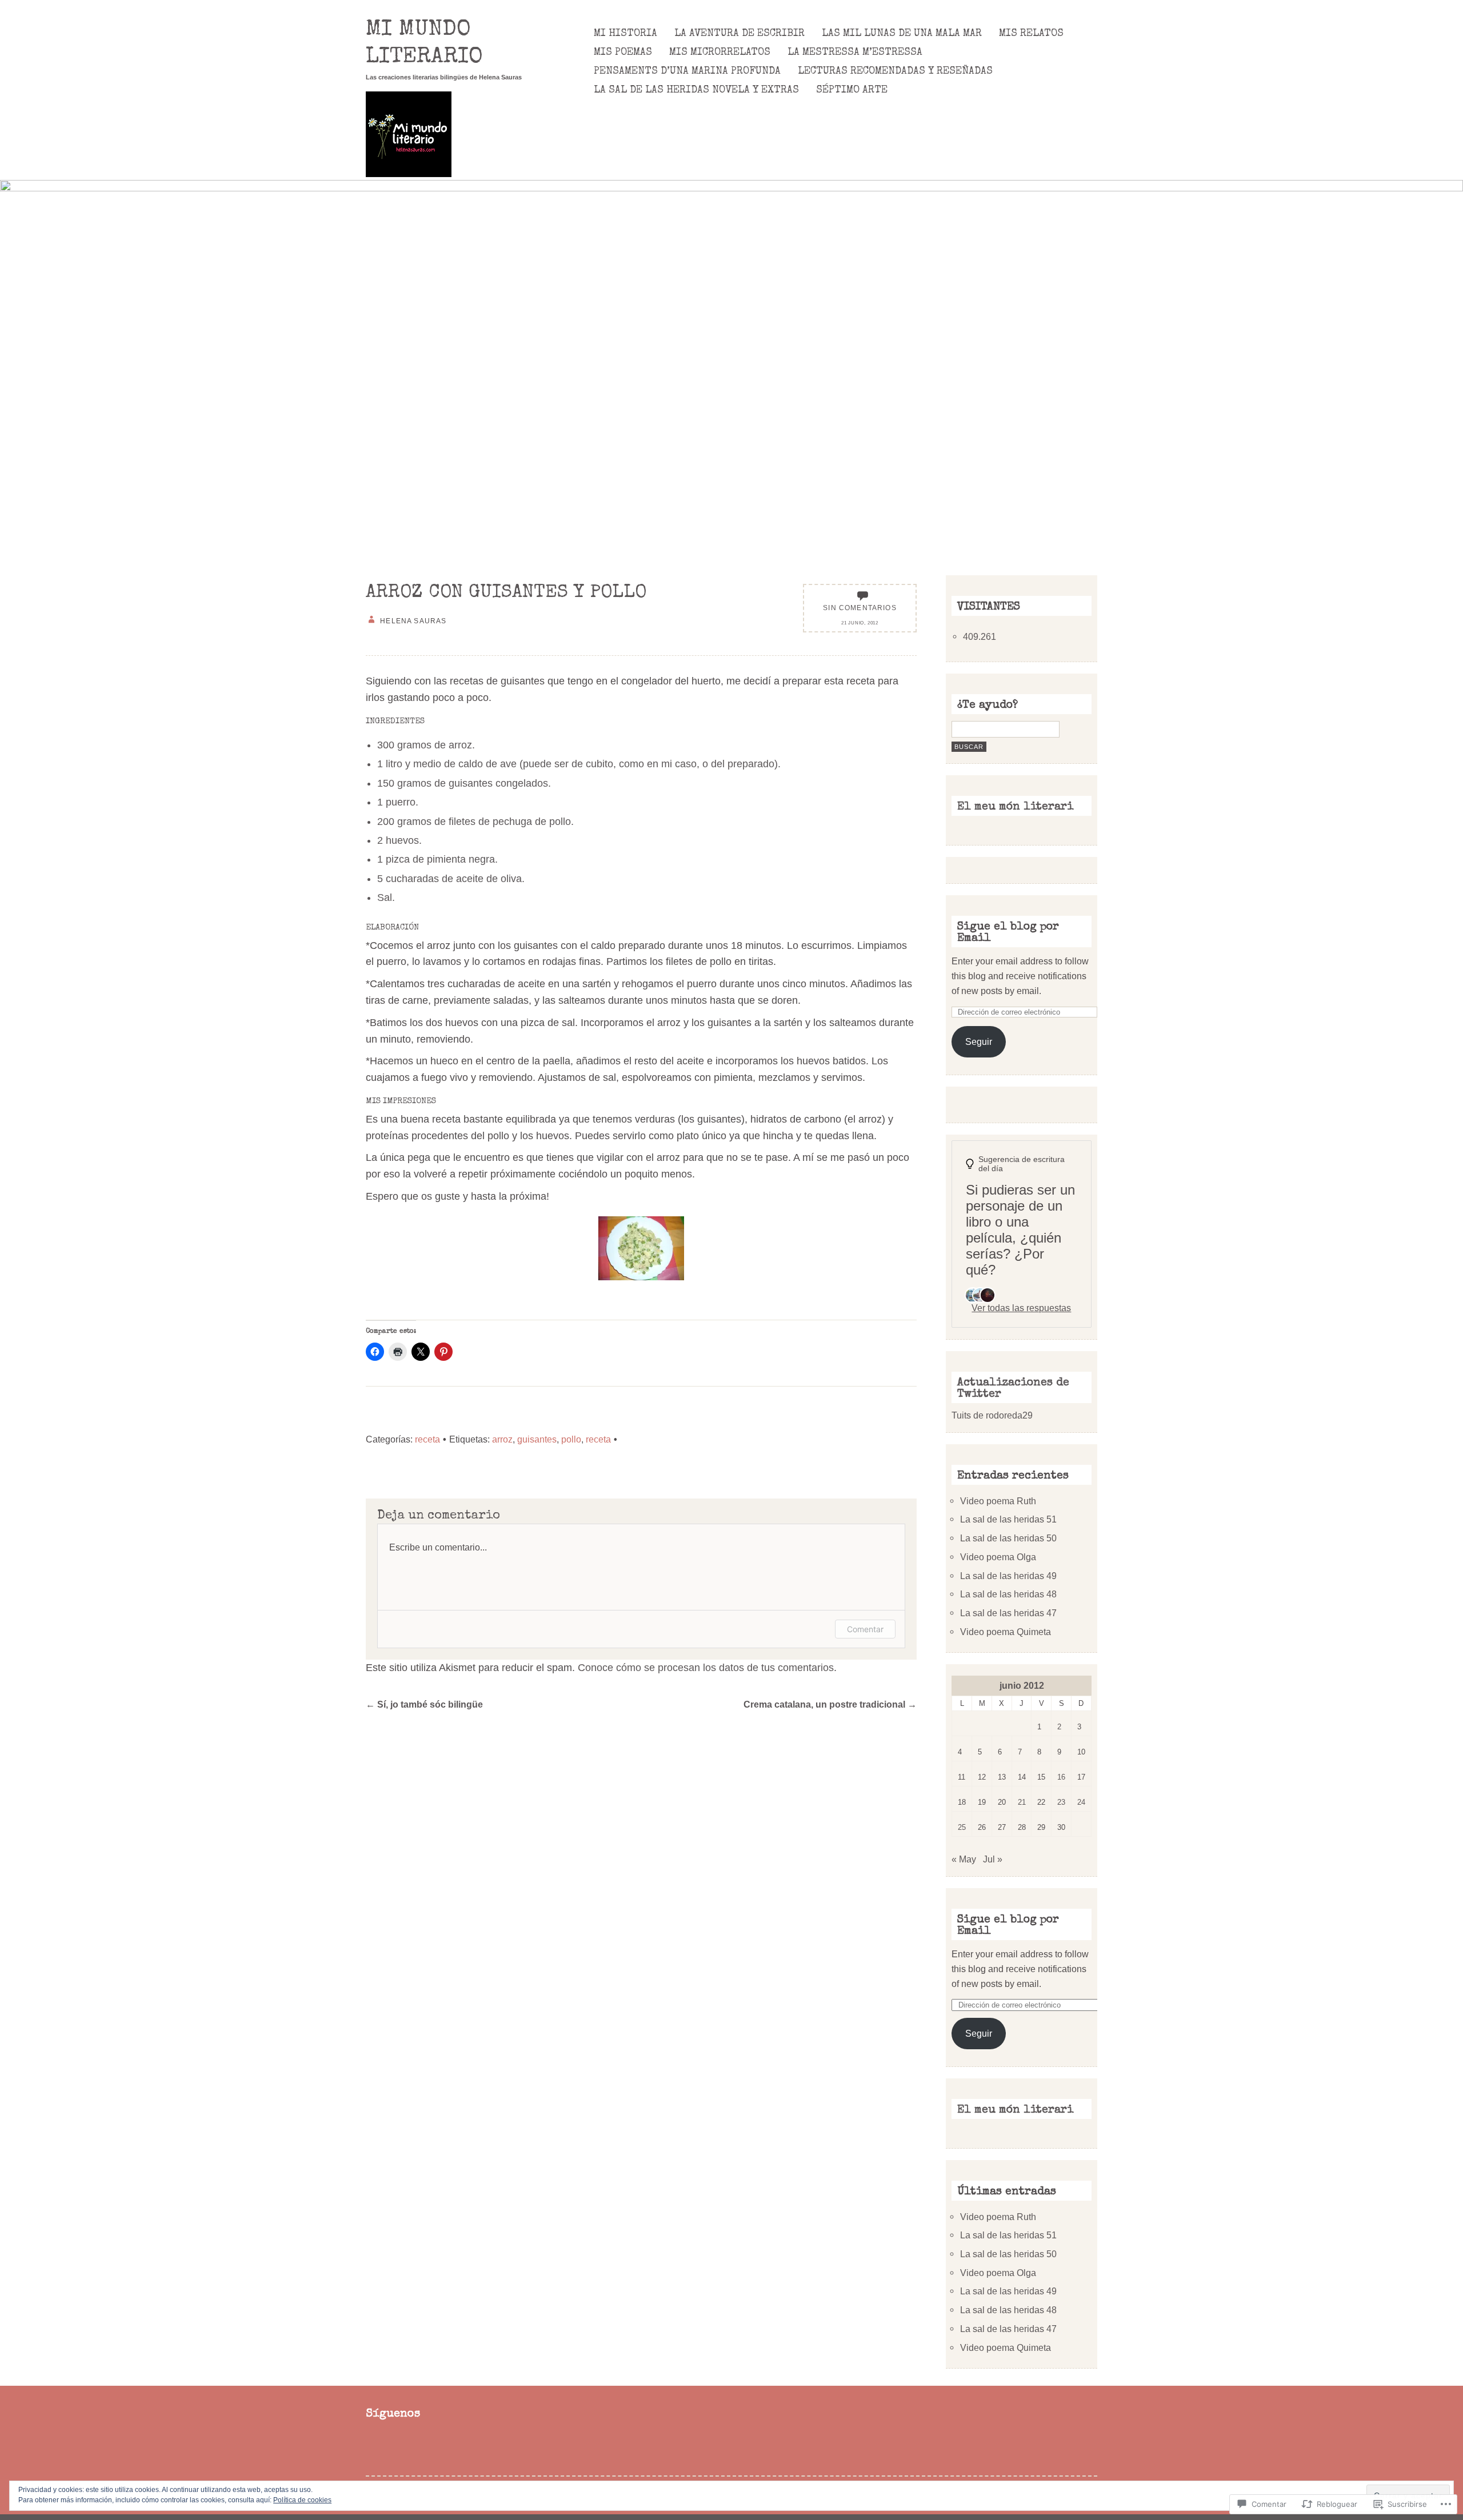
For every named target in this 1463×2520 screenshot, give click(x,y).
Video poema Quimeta (1006, 1632)
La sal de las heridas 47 (1008, 1613)
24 (1081, 1802)
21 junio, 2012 (860, 623)
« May (964, 1859)
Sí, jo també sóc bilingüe (424, 1704)
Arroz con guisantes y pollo (506, 593)
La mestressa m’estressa (855, 53)
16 (1061, 1777)
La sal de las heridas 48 (1008, 1594)
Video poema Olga (998, 1557)
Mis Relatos (1031, 34)
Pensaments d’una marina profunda (687, 71)
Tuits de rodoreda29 (992, 1415)
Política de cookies (302, 2500)
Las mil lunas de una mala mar (902, 34)
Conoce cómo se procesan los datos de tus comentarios (706, 1668)
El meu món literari (1015, 807)
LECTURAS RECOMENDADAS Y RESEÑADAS (895, 71)
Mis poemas (623, 53)
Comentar (865, 1629)
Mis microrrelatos (720, 53)
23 (1061, 1802)
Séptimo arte (852, 90)
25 (962, 1827)
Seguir (979, 1041)
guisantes (537, 1439)
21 (1022, 1802)
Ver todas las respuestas (1021, 1308)
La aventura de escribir (740, 34)
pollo (571, 1439)
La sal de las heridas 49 (1008, 1576)
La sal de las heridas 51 (1008, 1519)
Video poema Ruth (998, 1501)
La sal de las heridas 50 (1008, 1538)
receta (427, 1439)
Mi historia (625, 34)
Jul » (993, 1859)
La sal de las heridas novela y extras (696, 90)
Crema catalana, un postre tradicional (830, 1704)
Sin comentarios (860, 608)
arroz (502, 1439)
